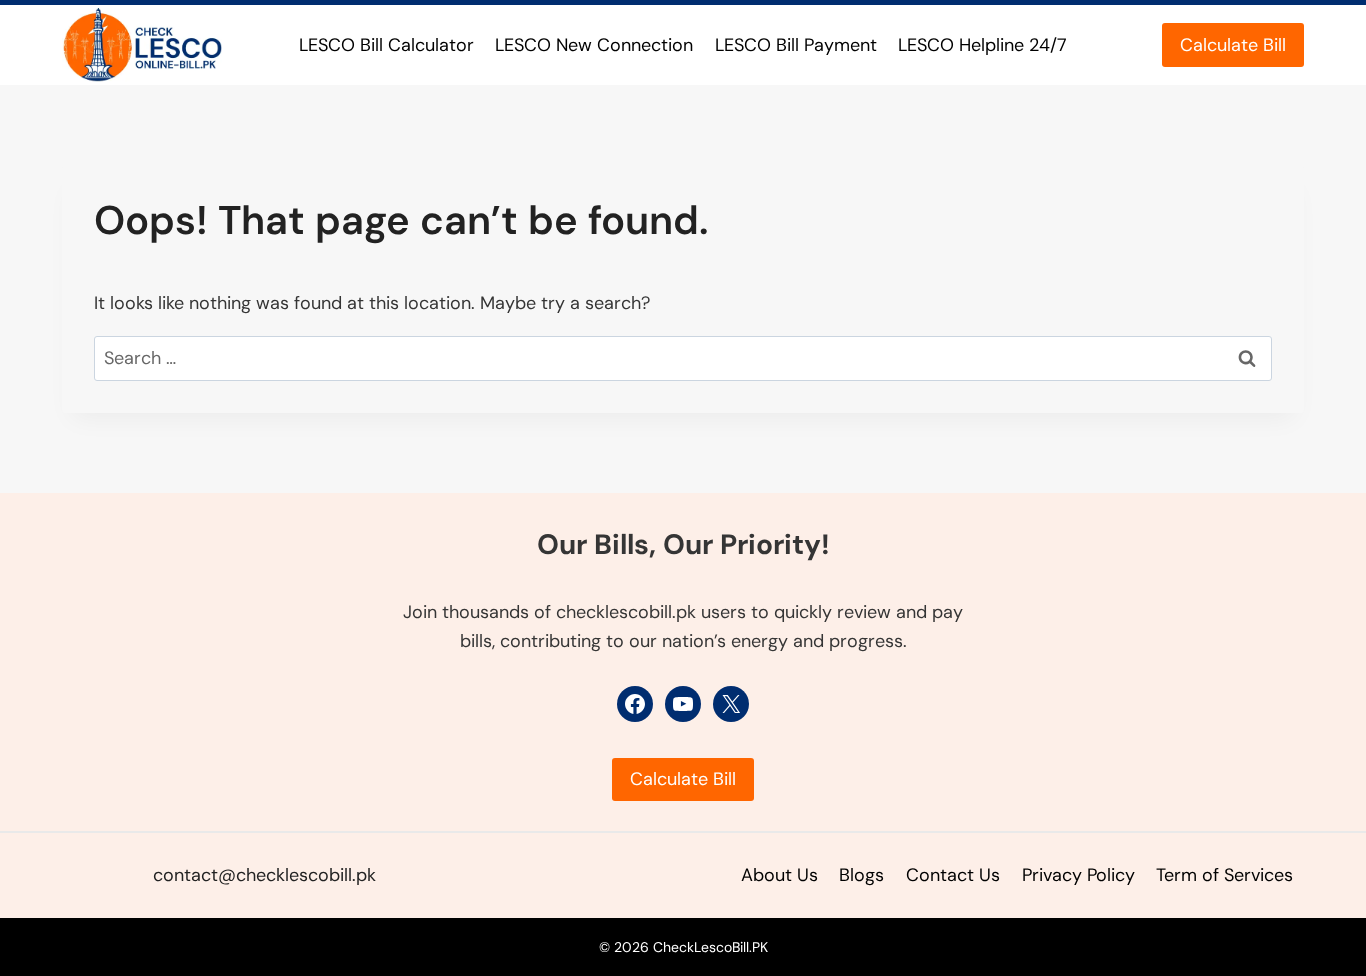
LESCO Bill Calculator (386, 45)
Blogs (861, 875)
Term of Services (1224, 875)
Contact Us (953, 875)
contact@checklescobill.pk (264, 875)
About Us (779, 875)
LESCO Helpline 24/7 (982, 45)
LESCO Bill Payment (796, 45)
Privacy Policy (1078, 875)
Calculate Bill (1233, 45)
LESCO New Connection (594, 45)
